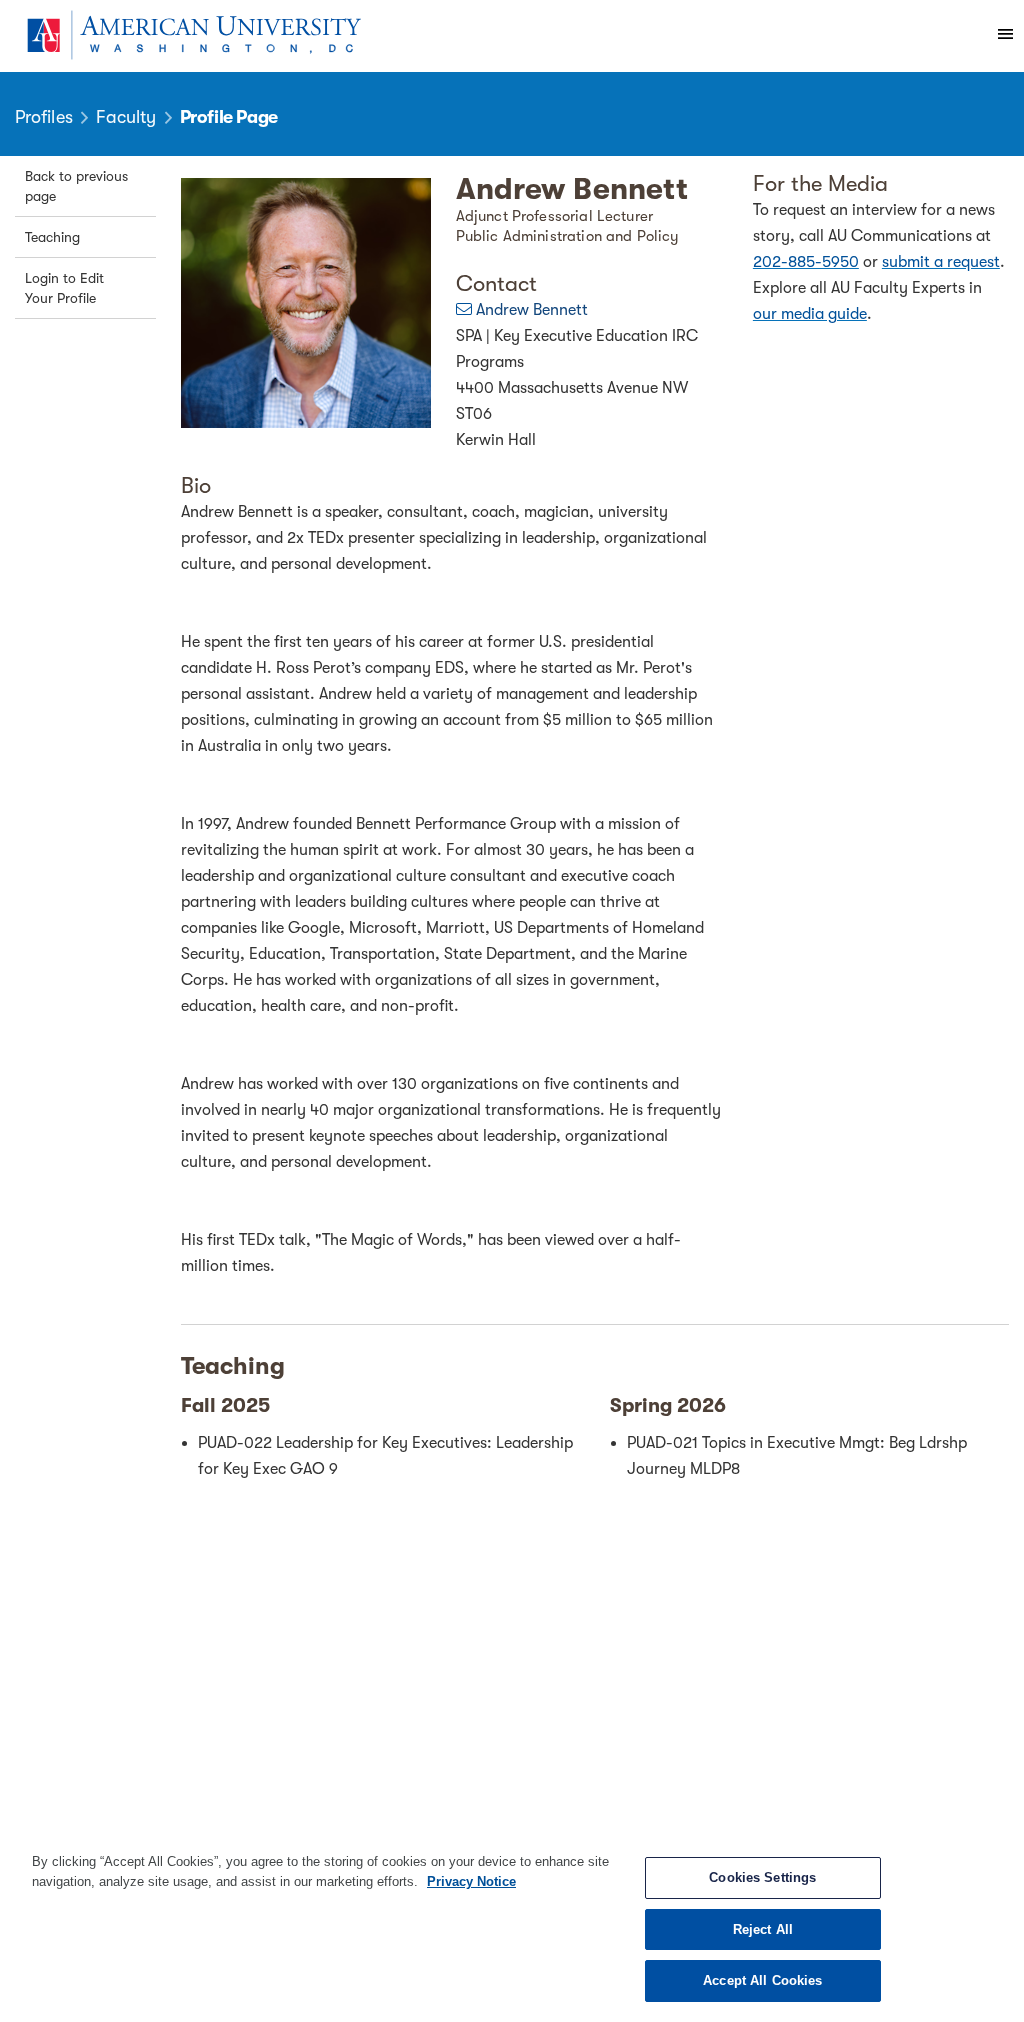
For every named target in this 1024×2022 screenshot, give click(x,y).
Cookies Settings (762, 1877)
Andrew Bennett (532, 310)
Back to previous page (76, 186)
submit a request (941, 262)
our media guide (810, 314)
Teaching (52, 237)
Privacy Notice (471, 1881)
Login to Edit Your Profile (64, 288)
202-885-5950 (806, 262)
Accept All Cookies (762, 1980)
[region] (512, 1927)
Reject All (763, 1929)
